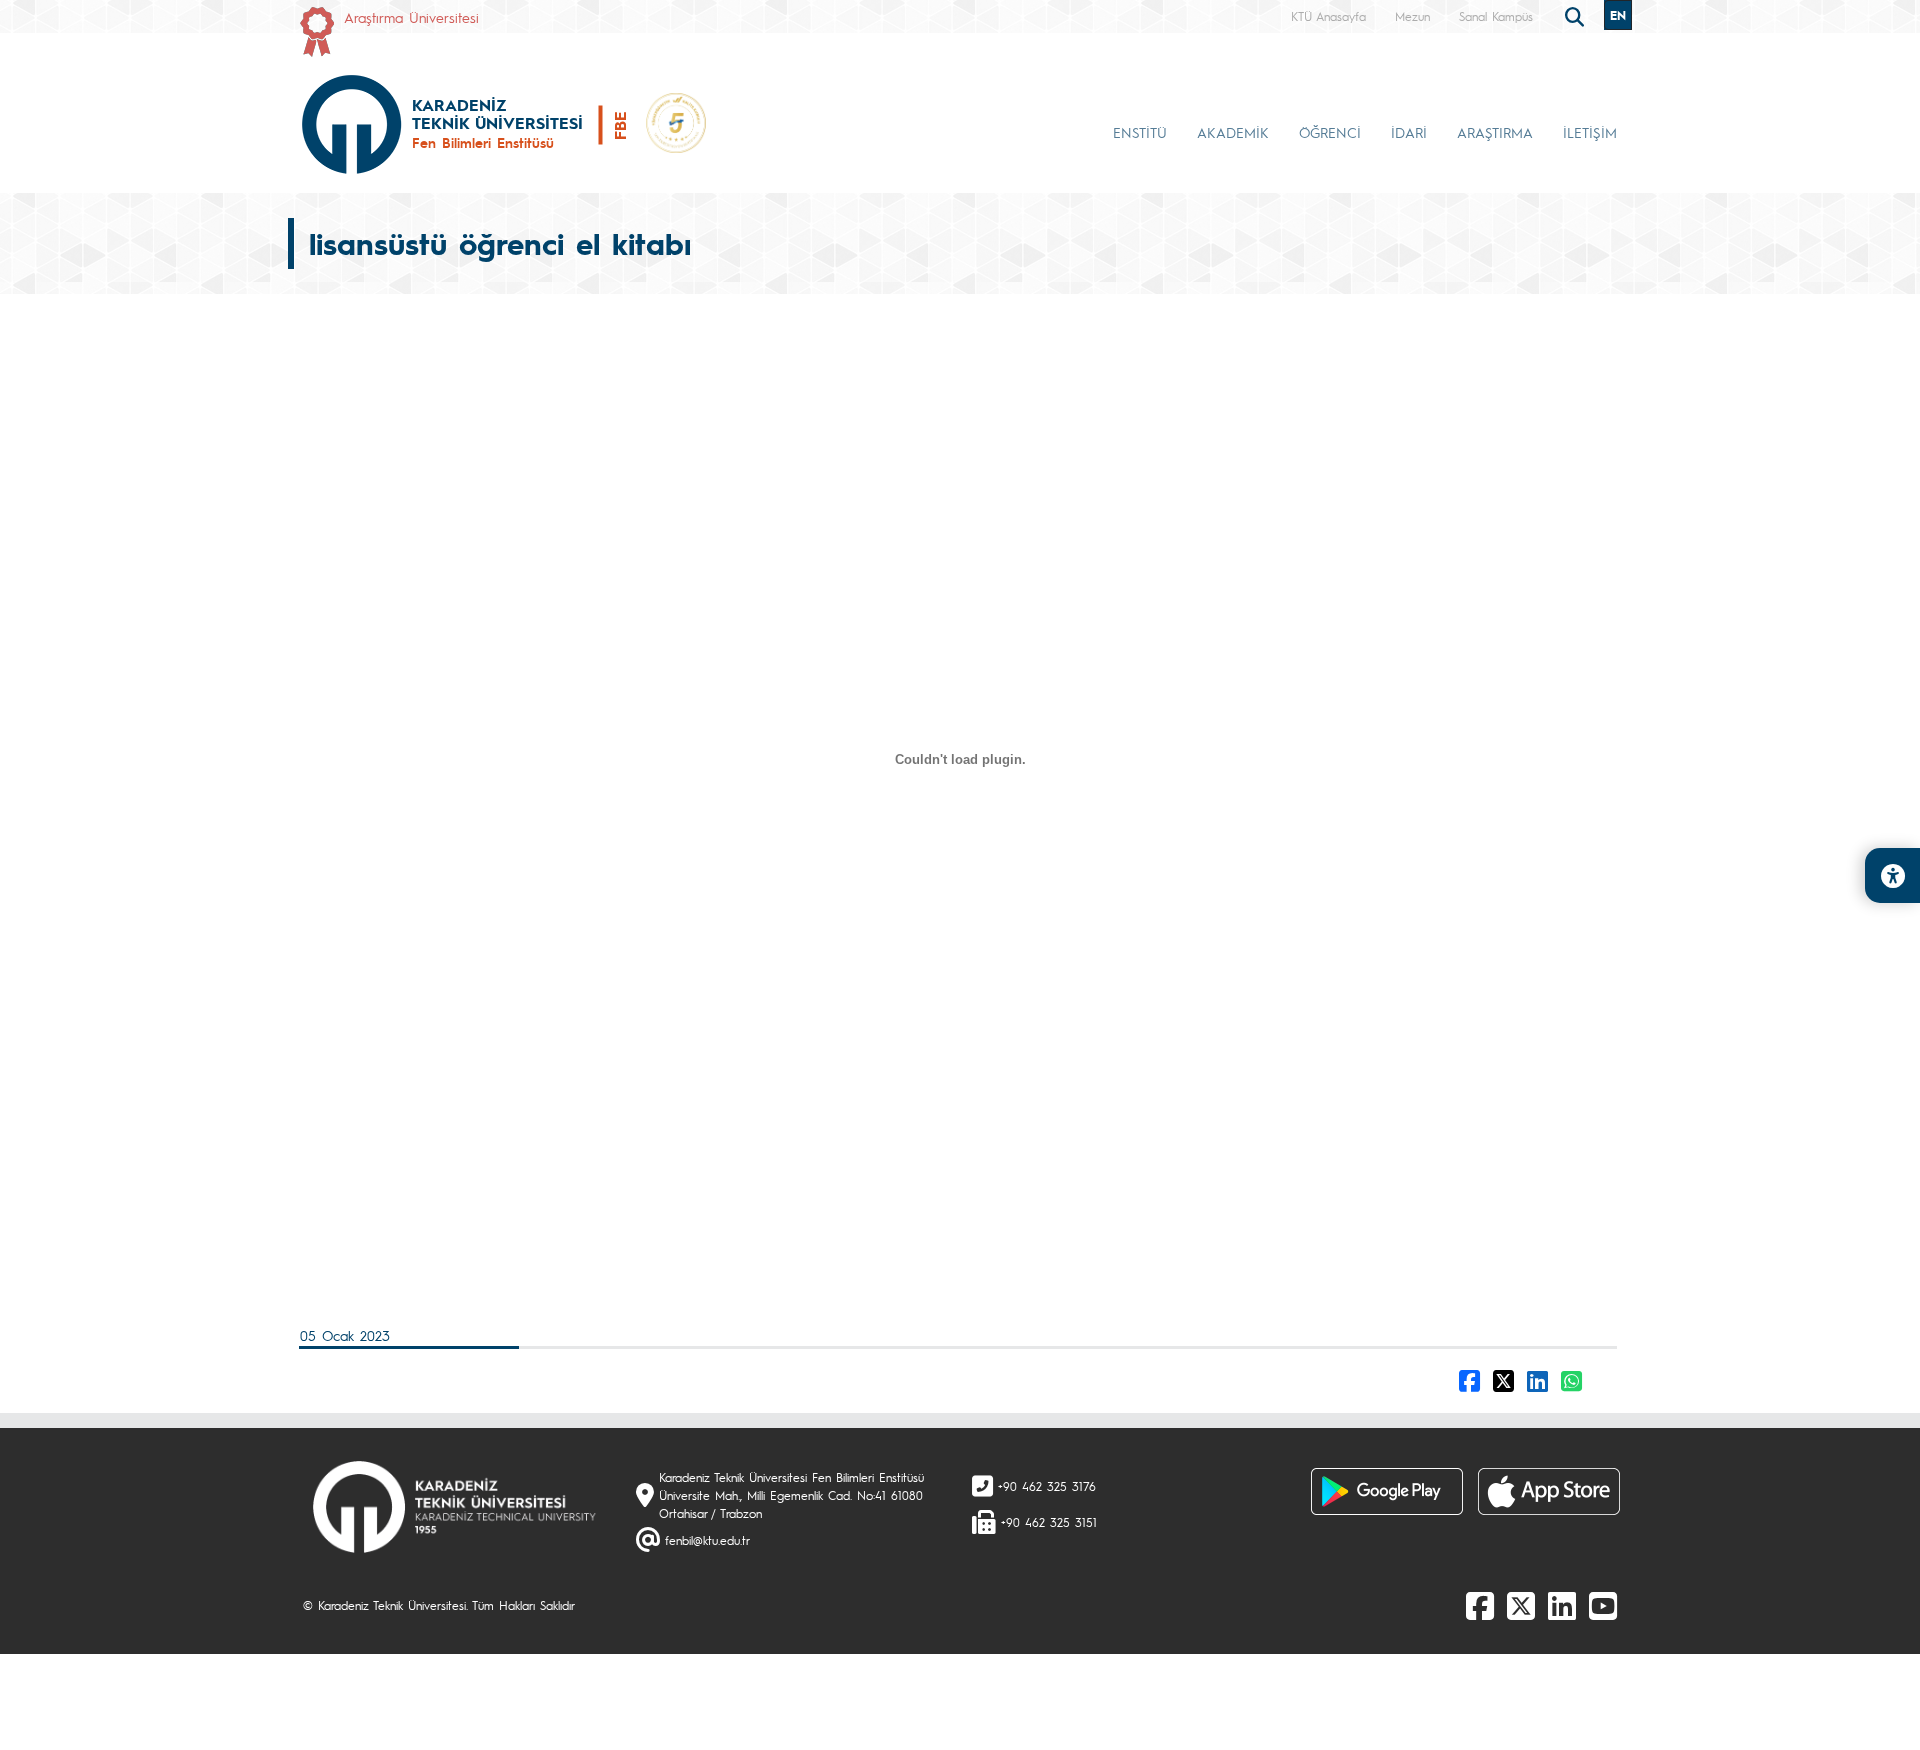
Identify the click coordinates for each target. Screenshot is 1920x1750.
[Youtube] (1603, 1605)
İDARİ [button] (1409, 132)
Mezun (1412, 16)
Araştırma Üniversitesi (411, 17)
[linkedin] (1562, 1605)
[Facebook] (1480, 1605)
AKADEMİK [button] (1233, 132)
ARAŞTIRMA (1495, 132)
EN (1618, 15)
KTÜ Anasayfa (1328, 16)
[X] (1521, 1605)
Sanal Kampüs (1496, 16)
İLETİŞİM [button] (1590, 132)
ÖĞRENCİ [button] (1330, 132)
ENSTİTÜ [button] (1140, 132)
